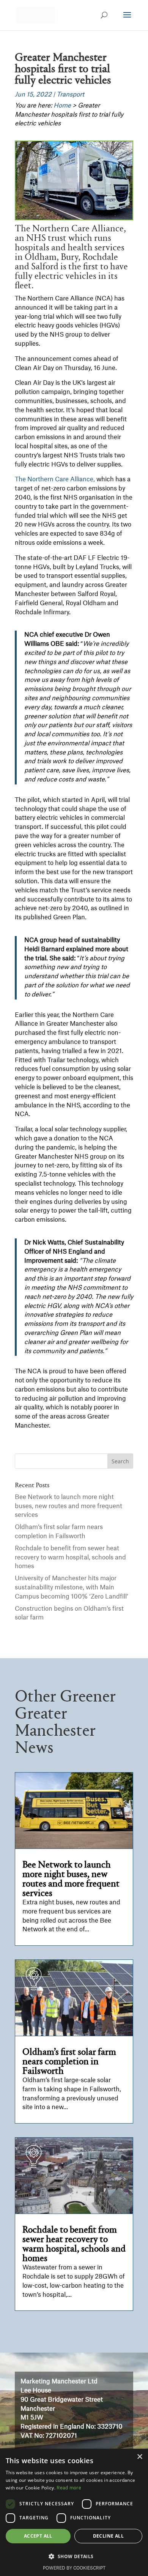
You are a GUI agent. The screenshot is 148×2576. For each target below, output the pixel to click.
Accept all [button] (38, 2536)
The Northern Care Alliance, (55, 479)
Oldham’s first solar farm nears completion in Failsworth (69, 2062)
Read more (69, 2488)
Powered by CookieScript (74, 2568)
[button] (74, 2557)
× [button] (139, 2457)
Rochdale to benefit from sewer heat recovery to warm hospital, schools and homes (70, 1558)
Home (62, 106)
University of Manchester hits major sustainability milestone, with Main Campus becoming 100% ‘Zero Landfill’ (72, 1588)
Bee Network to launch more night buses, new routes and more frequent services (68, 1506)
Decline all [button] (108, 2536)
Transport (70, 95)
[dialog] (74, 2512)
